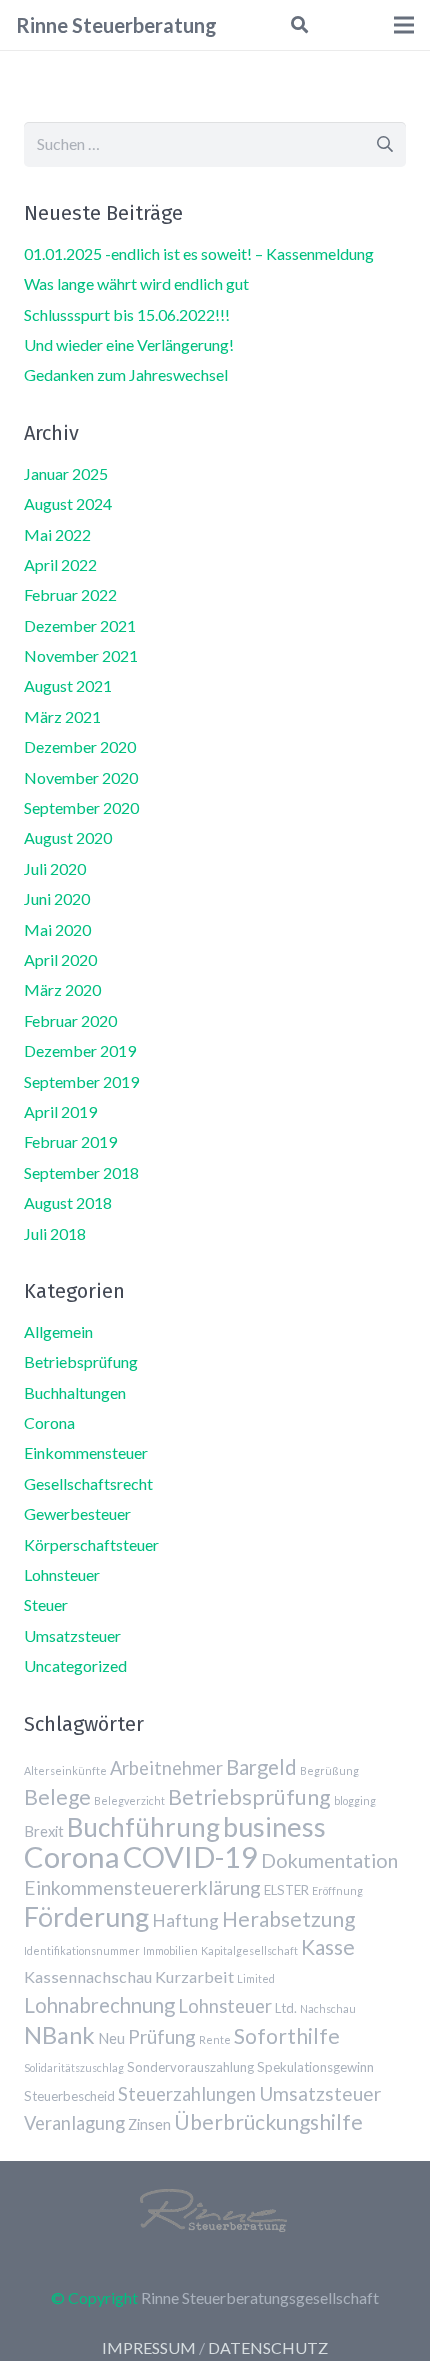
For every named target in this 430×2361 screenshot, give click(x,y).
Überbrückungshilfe (268, 2121)
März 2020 (62, 989)
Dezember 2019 (80, 1050)
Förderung (86, 1916)
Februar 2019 (70, 1141)
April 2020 (60, 959)
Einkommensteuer (86, 1452)
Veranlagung (74, 2123)
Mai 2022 (57, 534)
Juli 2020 (55, 868)
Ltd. (286, 2008)
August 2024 (68, 503)
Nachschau (328, 2008)
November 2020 (81, 777)
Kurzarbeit (194, 1976)
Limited (256, 1978)
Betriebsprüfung (81, 1361)
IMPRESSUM (149, 2347)
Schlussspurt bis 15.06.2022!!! (127, 314)
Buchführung (143, 1827)
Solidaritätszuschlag (74, 2067)
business (274, 1826)
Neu (111, 2038)
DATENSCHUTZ (268, 2347)
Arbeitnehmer (166, 1768)
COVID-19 (190, 1856)
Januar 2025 (66, 473)
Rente (215, 2039)
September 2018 (81, 1172)
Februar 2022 (70, 594)
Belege (57, 1796)
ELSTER (286, 1890)
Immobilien (170, 1950)
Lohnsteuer (62, 1574)
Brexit (44, 1831)
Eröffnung (337, 1890)
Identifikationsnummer (82, 1950)
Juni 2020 (57, 898)
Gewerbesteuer (77, 1513)
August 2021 (68, 685)
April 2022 (60, 564)
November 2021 (81, 655)
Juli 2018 (55, 1233)
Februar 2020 (70, 1020)
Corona (49, 1422)
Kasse (328, 1946)
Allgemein (58, 1331)
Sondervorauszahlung (190, 2067)
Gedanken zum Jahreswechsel (126, 374)
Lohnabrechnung (99, 2005)
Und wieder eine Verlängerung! (129, 344)
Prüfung (162, 2036)
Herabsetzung (288, 1918)
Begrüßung (329, 1770)
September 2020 (81, 807)
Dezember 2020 (80, 746)
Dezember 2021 (80, 625)
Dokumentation (329, 1860)
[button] (298, 25)
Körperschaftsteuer (91, 1544)
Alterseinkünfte (65, 1770)
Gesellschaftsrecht (88, 1483)
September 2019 (81, 1081)
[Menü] (404, 25)
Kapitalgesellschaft (249, 1950)
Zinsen (149, 2124)
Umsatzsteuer (72, 1635)
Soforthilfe (287, 2035)
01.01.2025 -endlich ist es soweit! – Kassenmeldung (199, 253)
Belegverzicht (129, 1800)
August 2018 (68, 1202)
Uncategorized (75, 1665)
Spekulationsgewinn (315, 2067)
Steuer (46, 1604)
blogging (355, 1800)
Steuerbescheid (69, 2096)
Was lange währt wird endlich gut (136, 283)
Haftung (185, 1920)
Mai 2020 (57, 929)
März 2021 (62, 716)
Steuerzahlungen (187, 2094)
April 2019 (60, 1111)
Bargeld (261, 1767)
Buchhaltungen (75, 1392)
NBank (59, 2035)
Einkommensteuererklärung (142, 1887)
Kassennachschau (88, 1976)
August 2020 (68, 837)
